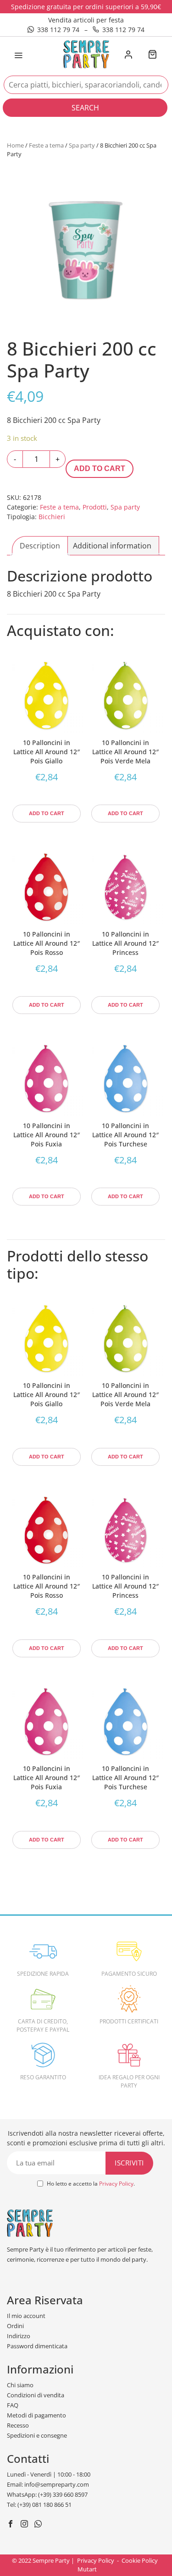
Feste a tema (46, 145)
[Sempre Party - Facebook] (12, 2525)
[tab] (40, 546)
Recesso (18, 2425)
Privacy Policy (116, 2184)
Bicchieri (52, 517)
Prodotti (95, 507)
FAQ (13, 2405)
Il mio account (26, 2316)
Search (85, 108)
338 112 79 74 (58, 30)
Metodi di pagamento (36, 2415)
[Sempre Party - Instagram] (25, 2525)
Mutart (87, 2569)
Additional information (112, 546)
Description (40, 546)
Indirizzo (19, 2336)
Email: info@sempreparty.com (48, 2484)
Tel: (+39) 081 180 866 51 (39, 2505)
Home (15, 145)
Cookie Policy (140, 2560)
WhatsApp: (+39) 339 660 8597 (47, 2494)
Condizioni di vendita (36, 2395)
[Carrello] (152, 55)
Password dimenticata (37, 2346)
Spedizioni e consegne (37, 2435)
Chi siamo (20, 2385)
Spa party (82, 145)
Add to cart (100, 469)
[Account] (128, 55)
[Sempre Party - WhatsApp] (39, 2525)
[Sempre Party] (86, 54)
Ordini (15, 2326)
